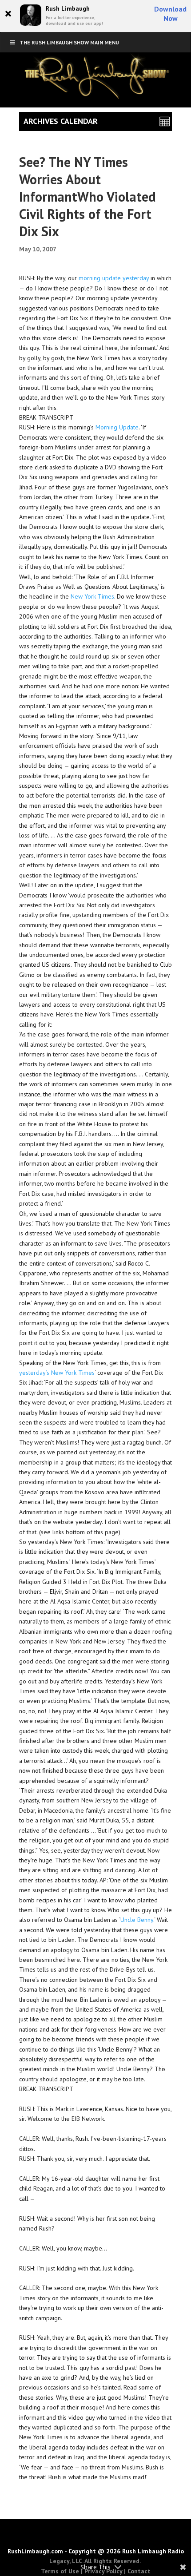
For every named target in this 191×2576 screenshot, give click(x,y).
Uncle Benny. (137, 1920)
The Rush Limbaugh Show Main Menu (69, 42)
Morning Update (117, 427)
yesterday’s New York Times (57, 1373)
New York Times (92, 596)
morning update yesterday (114, 278)
